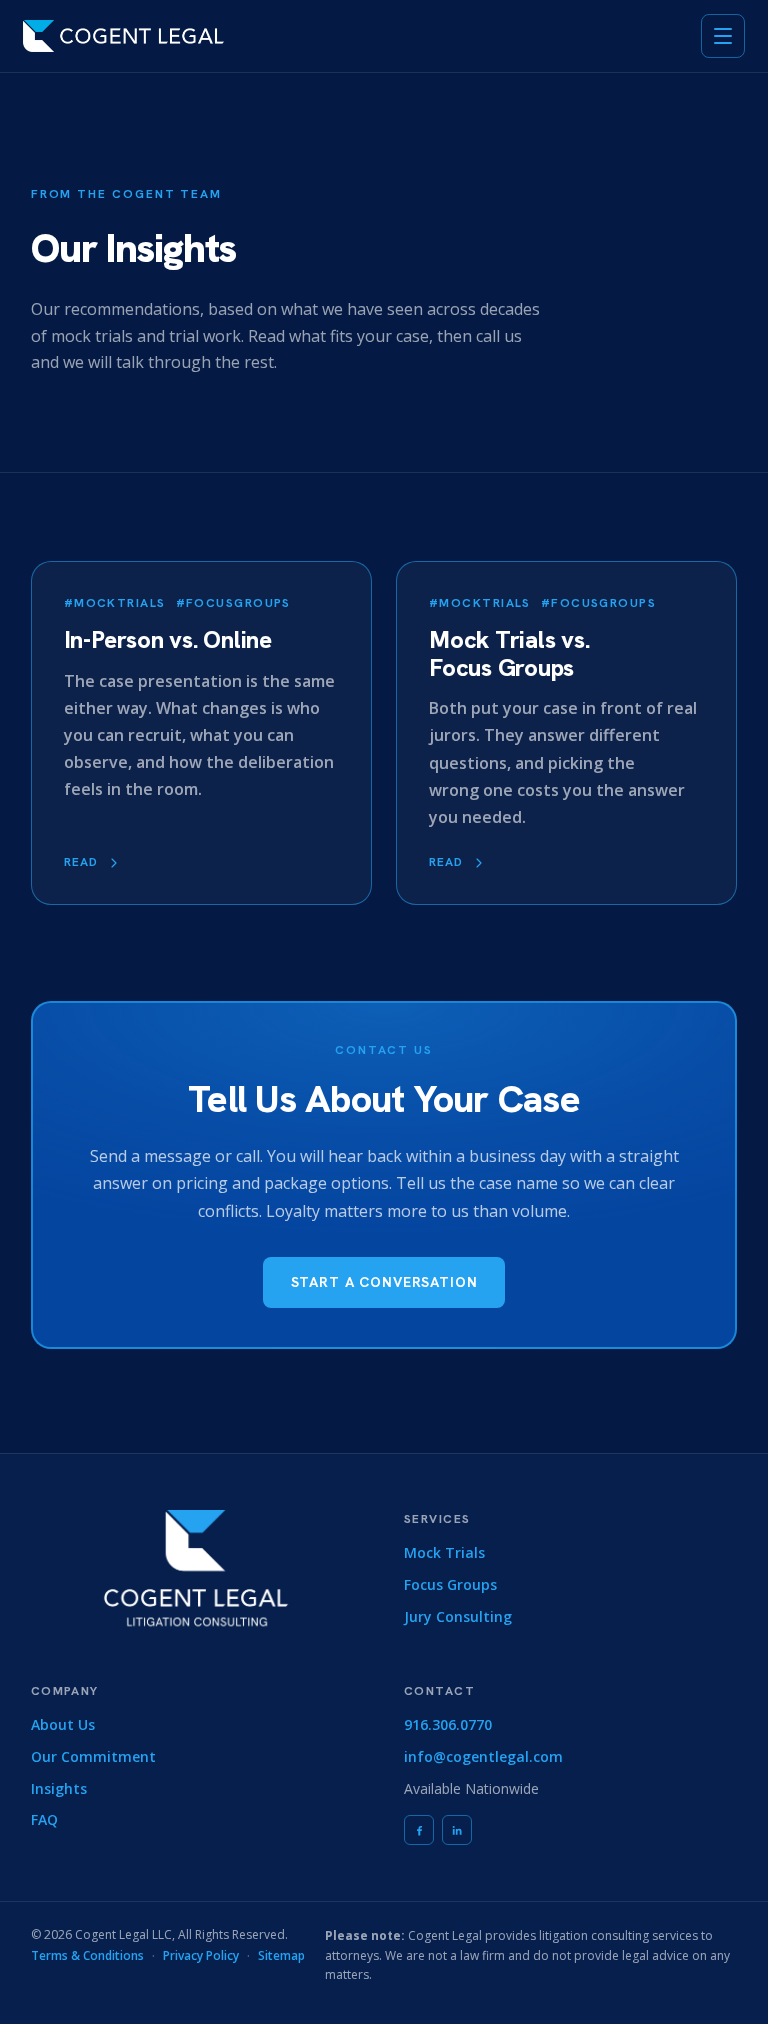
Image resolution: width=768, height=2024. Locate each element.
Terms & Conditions (87, 1955)
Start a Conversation (384, 1282)
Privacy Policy (201, 1955)
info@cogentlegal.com (483, 1756)
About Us (63, 1724)
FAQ (44, 1819)
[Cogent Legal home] (123, 36)
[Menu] (723, 36)
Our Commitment (93, 1756)
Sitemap (281, 1955)
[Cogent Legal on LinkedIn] (457, 1830)
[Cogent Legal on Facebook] (419, 1830)
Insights (59, 1788)
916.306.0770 (448, 1724)
